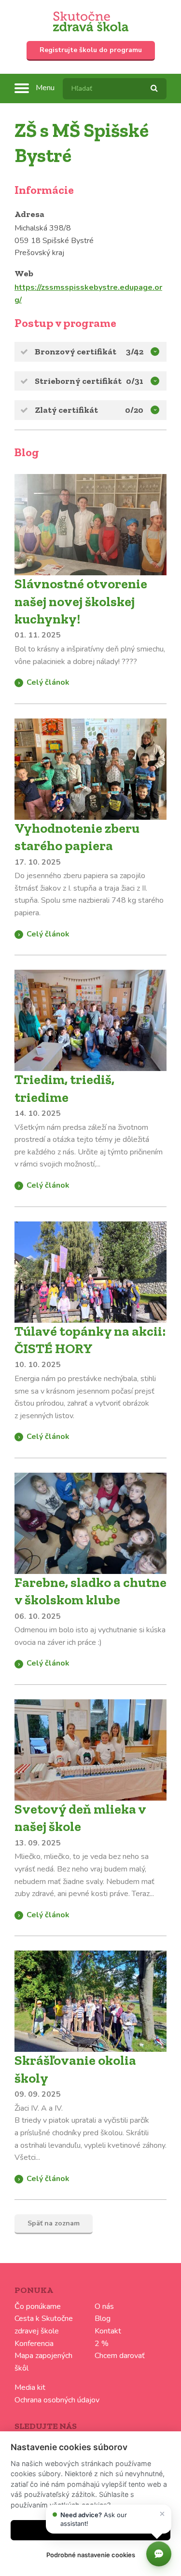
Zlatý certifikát (66, 410)
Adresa (29, 214)
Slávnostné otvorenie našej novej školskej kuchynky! (81, 601)
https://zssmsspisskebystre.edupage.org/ (88, 294)
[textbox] (115, 89)
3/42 (135, 352)
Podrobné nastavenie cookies (91, 2555)
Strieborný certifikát (78, 381)
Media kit (30, 2387)
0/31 (135, 381)
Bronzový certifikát (76, 352)
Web (24, 273)
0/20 (134, 410)
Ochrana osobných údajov (57, 2400)
